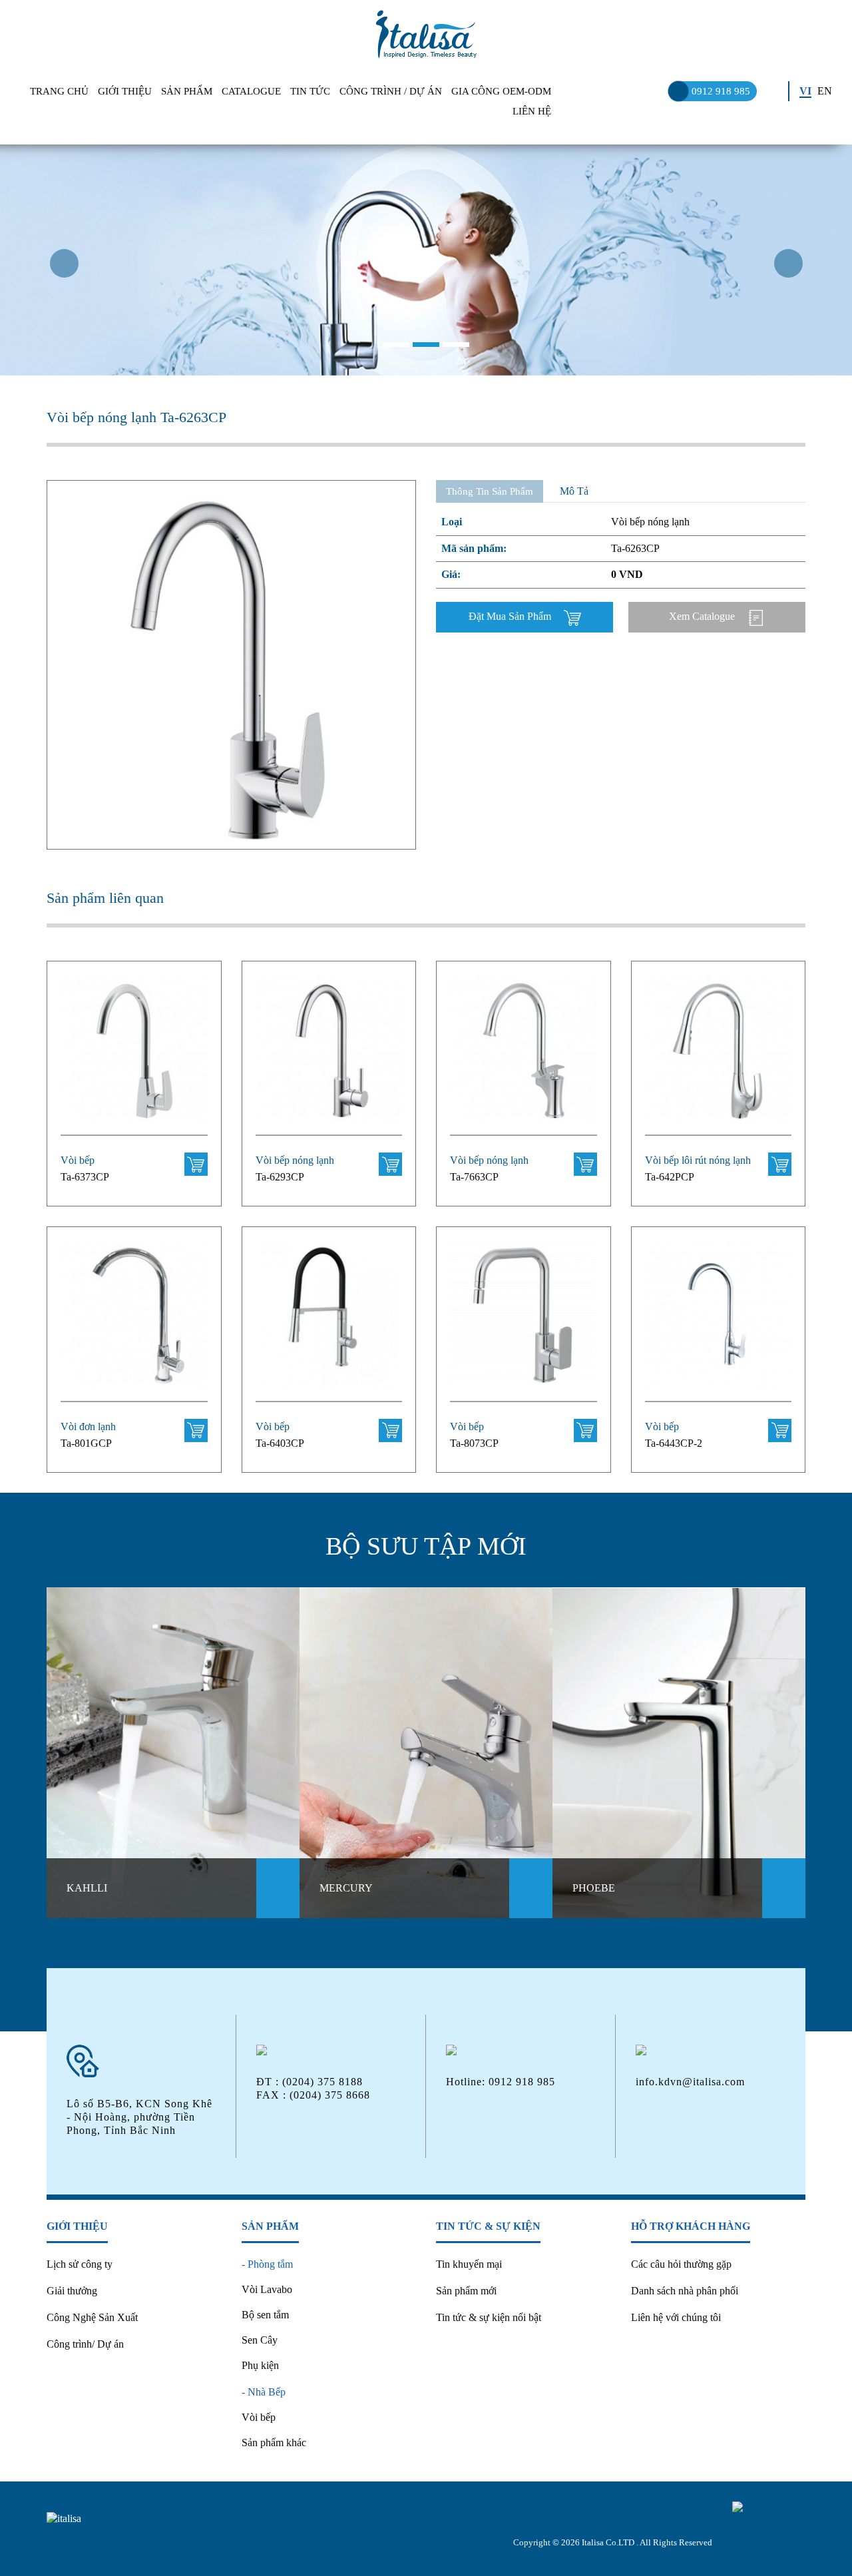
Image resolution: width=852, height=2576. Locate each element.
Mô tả (574, 491)
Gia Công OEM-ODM (501, 91)
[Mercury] (426, 1753)
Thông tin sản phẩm (490, 491)
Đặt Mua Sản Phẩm (511, 616)
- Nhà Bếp (264, 2392)
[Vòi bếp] (134, 1056)
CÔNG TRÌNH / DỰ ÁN (391, 91)
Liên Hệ (532, 111)
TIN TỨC (310, 91)
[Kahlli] (173, 1753)
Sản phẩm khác (274, 2443)
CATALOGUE (251, 91)
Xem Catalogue (703, 616)
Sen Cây (260, 2340)
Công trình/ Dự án (85, 2344)
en (825, 91)
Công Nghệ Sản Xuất (92, 2317)
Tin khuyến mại (469, 2264)
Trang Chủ (59, 91)
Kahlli (87, 1888)
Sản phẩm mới (466, 2291)
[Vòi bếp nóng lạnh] (329, 1056)
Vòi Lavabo (267, 2289)
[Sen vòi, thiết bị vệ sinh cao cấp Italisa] (426, 34)
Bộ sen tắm (265, 2315)
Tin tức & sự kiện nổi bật (489, 2317)
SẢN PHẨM (187, 91)
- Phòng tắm (267, 2264)
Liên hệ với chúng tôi (676, 2317)
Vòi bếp (259, 2417)
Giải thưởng (72, 2291)
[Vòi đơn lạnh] (134, 1321)
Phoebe (594, 1888)
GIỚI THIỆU (125, 91)
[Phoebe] (679, 1753)
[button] (64, 312)
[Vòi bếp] (329, 1321)
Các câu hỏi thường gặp (681, 2264)
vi (805, 91)
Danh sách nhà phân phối (685, 2291)
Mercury (346, 1888)
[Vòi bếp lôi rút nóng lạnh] (719, 1056)
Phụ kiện (260, 2365)
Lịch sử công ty (80, 2264)
